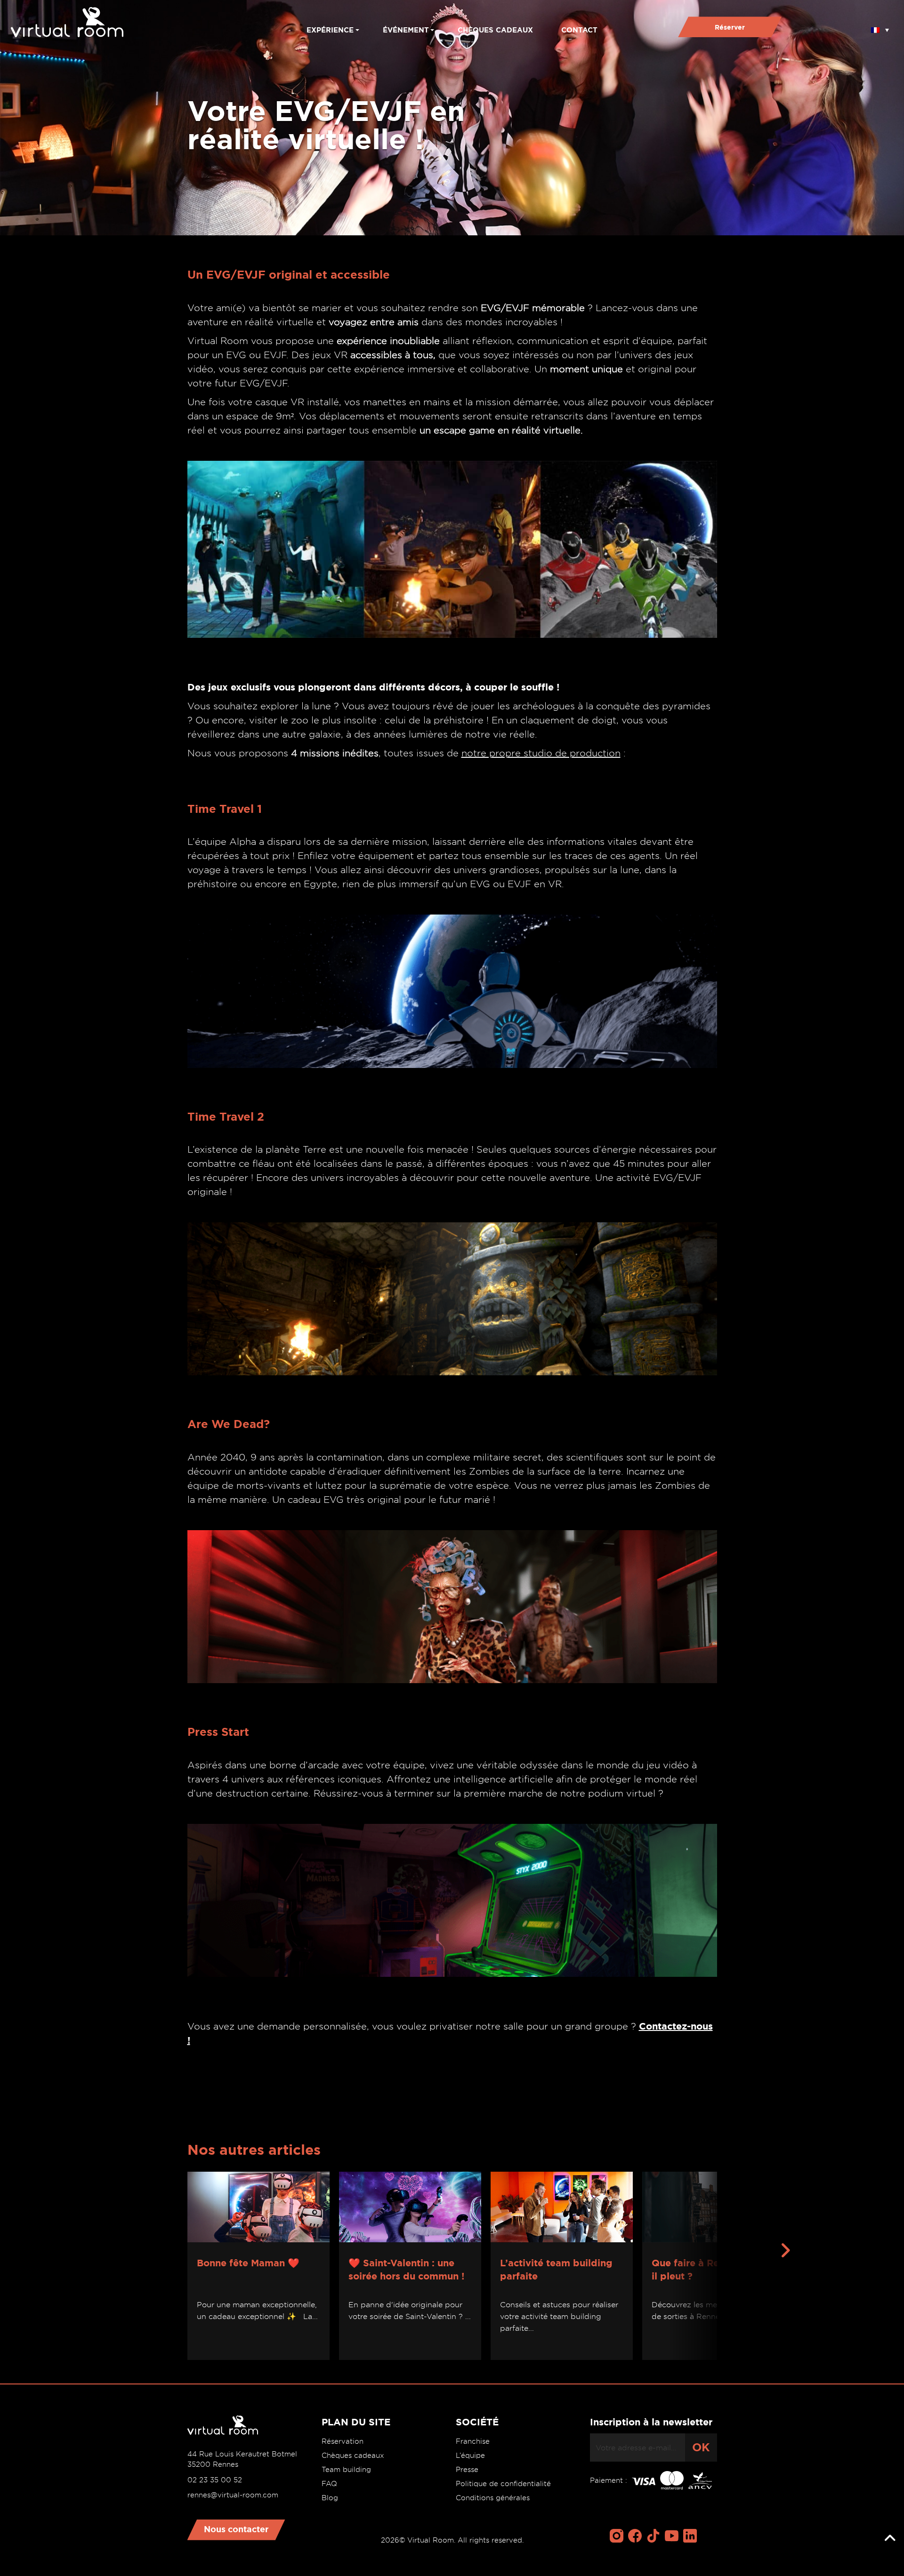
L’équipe (470, 2456)
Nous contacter (236, 2529)
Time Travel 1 (225, 809)
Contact (579, 30)
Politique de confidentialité (503, 2484)
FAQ (329, 2484)
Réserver (730, 27)
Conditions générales (493, 2498)
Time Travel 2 (226, 1117)
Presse (467, 2470)
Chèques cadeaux (495, 30)
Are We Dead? (229, 1424)
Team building (346, 2470)
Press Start (218, 1732)
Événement (406, 30)
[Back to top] (890, 2538)
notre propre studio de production (541, 753)
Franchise (473, 2441)
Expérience (330, 30)
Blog (330, 2498)
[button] (880, 27)
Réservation (343, 2441)
